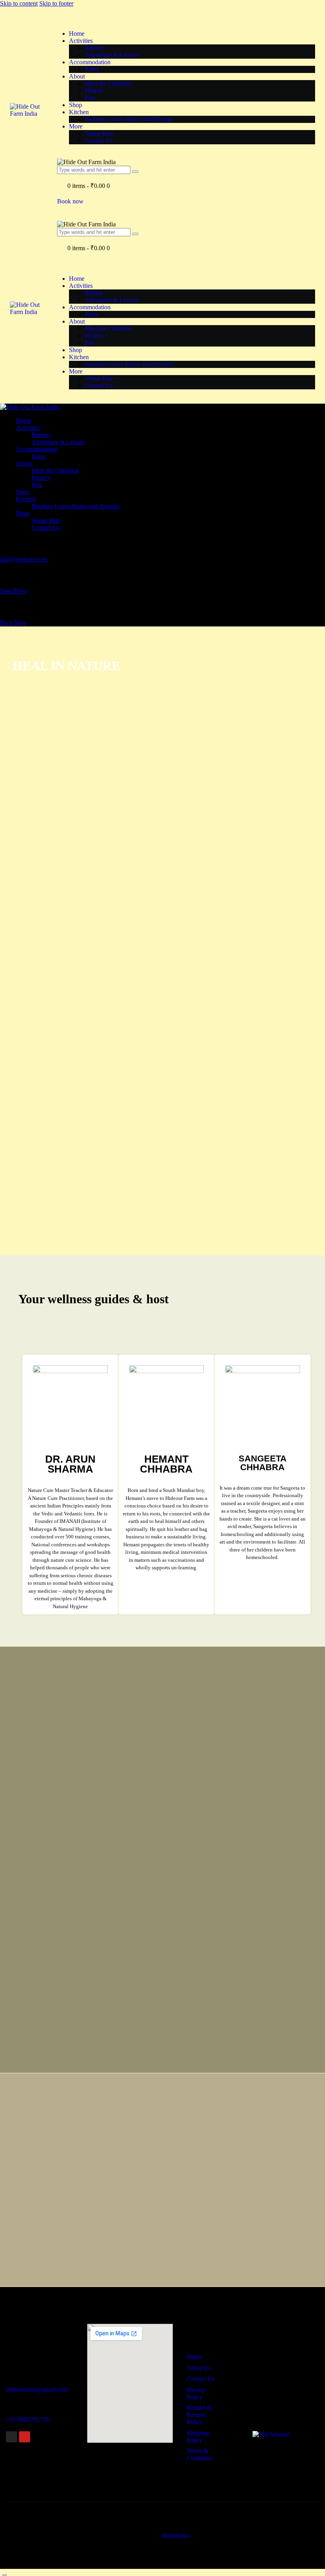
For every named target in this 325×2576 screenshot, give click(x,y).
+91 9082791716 (28, 2420)
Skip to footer (56, 3)
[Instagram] (11, 2437)
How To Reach (20, 2315)
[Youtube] (25, 2437)
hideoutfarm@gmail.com (37, 2389)
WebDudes (176, 2536)
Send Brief (13, 591)
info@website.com (24, 559)
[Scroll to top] (4, 2572)
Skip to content (19, 3)
